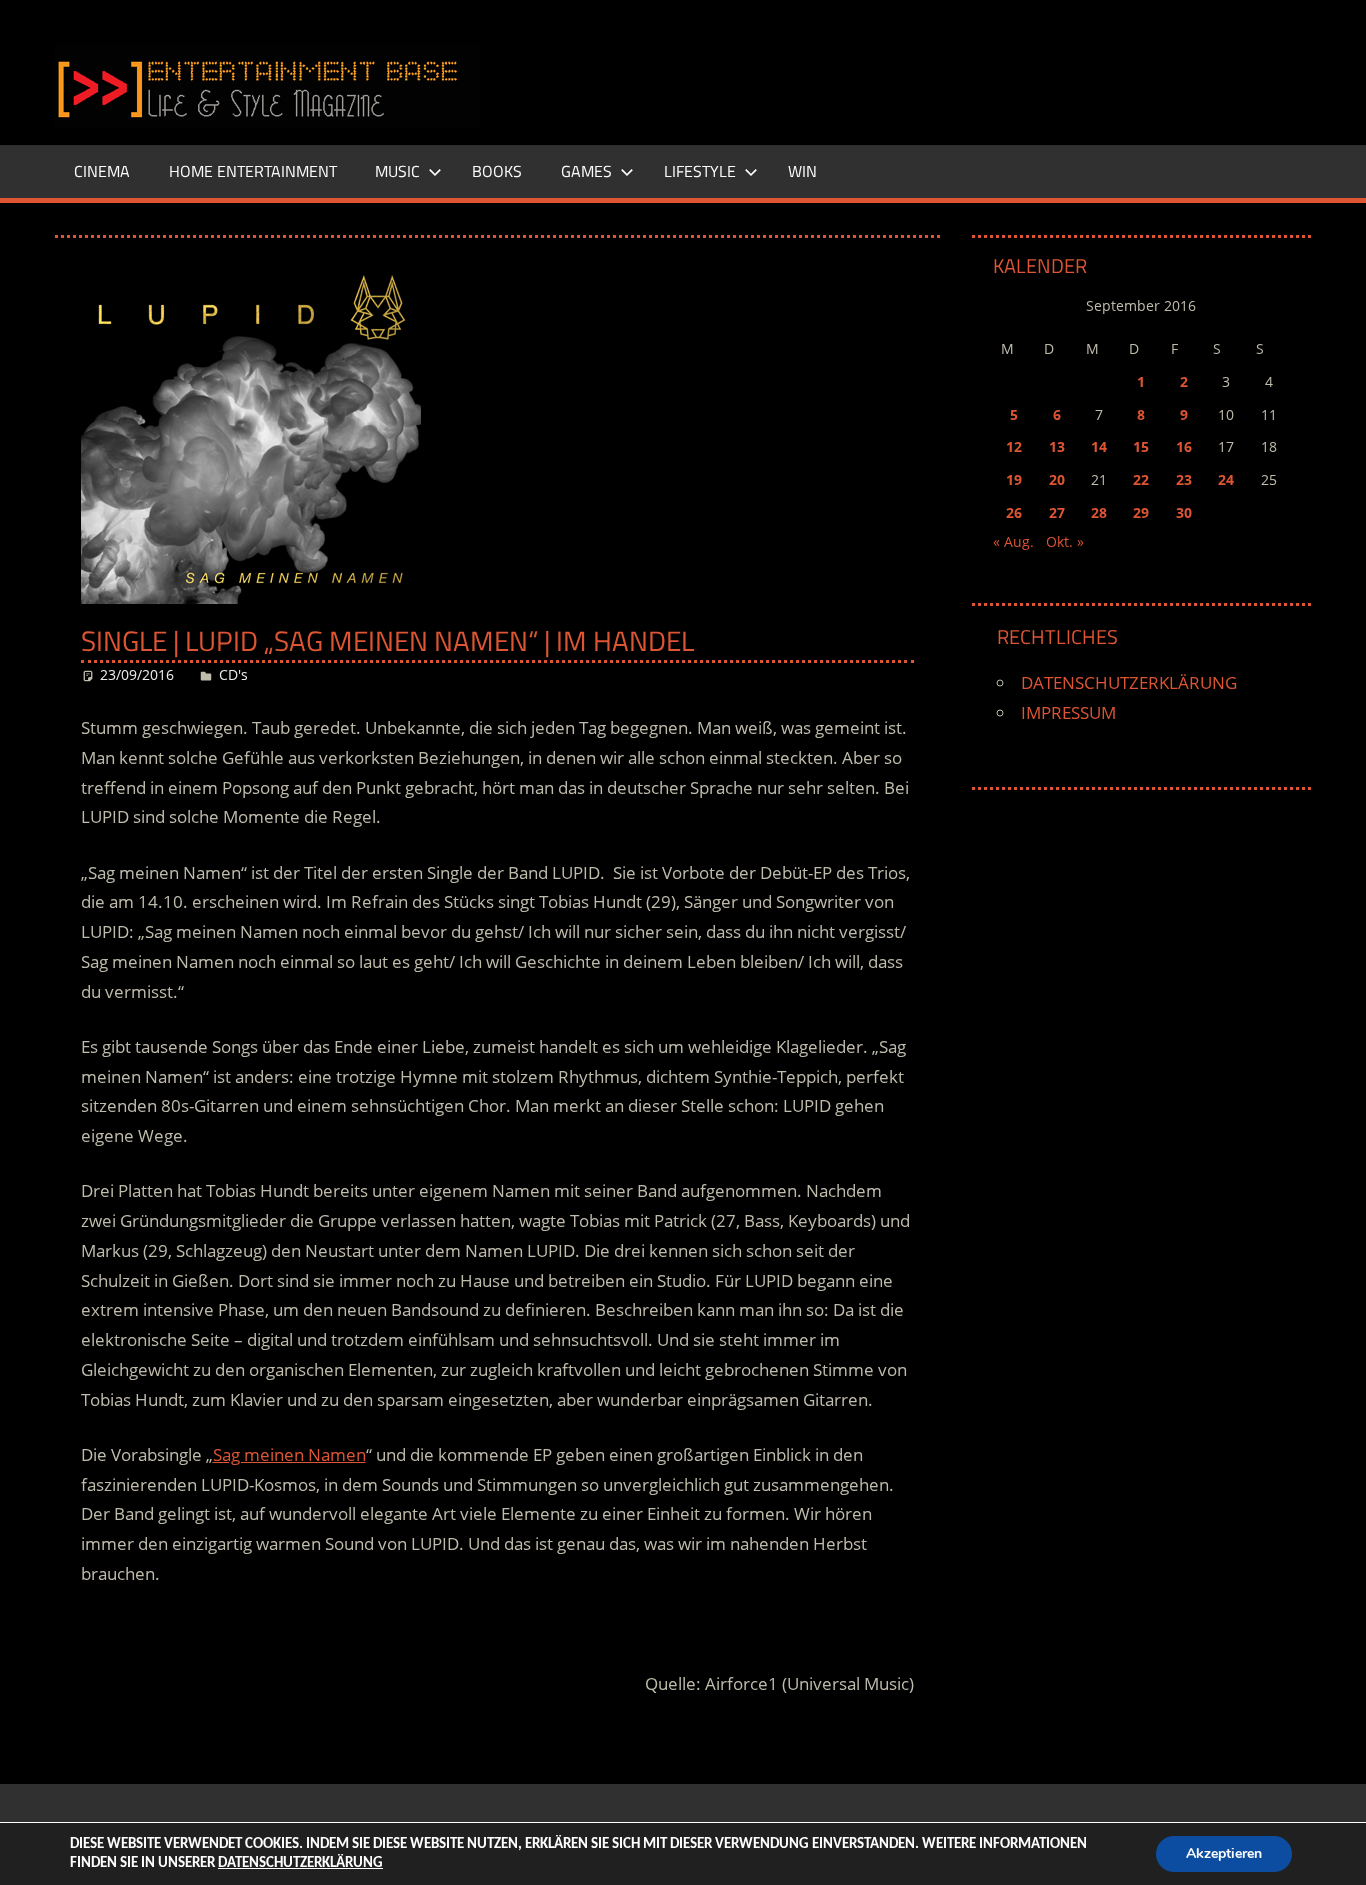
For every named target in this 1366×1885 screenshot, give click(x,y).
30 (1184, 512)
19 (1014, 479)
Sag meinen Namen (289, 1454)
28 (1099, 512)
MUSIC (397, 171)
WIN (802, 171)
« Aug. (1013, 541)
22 (1141, 479)
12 (1014, 446)
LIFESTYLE (700, 171)
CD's (233, 674)
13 (1057, 446)
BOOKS (497, 171)
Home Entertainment (253, 171)
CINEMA (102, 171)
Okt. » (1065, 541)
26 (1014, 512)
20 (1057, 479)
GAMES (586, 171)
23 (1184, 479)
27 (1057, 512)
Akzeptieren (1224, 1853)
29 (1141, 512)
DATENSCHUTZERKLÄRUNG (1129, 682)
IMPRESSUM (1068, 712)
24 (1226, 479)
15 (1141, 446)
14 (1099, 446)
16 (1184, 446)
